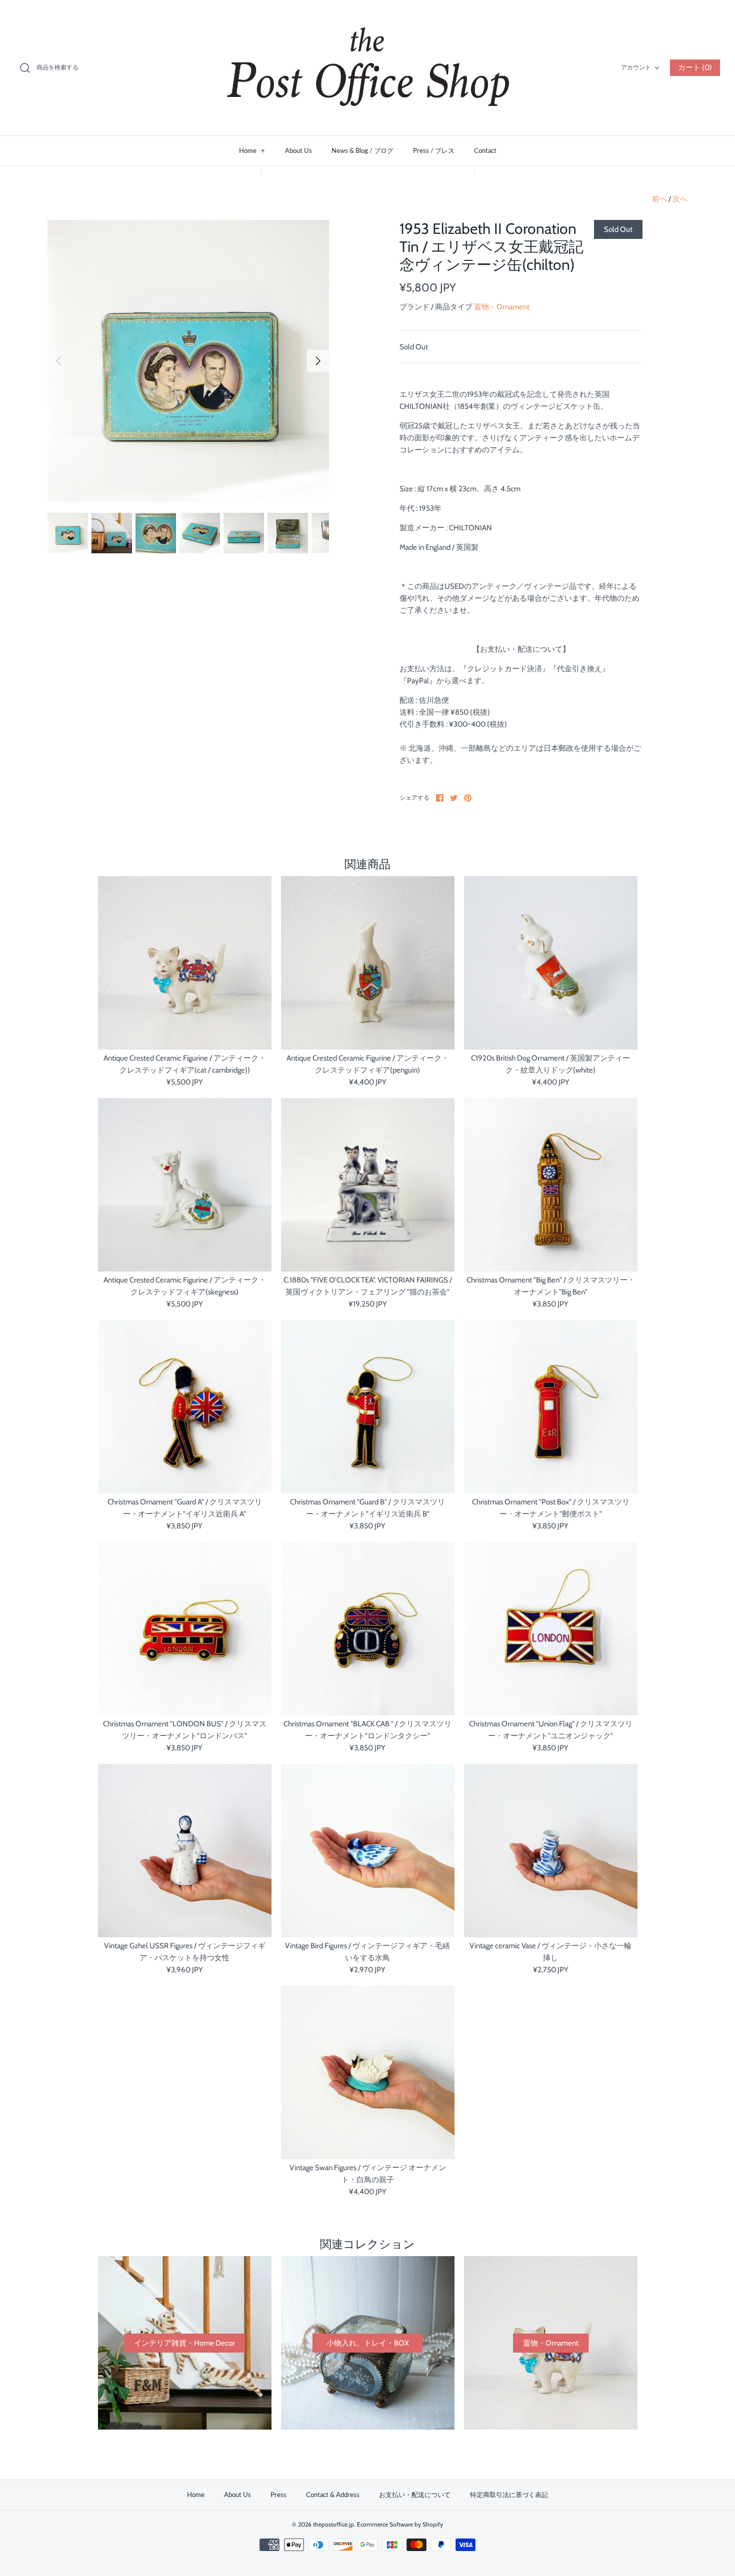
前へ (659, 199)
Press (278, 2495)
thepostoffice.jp (333, 2524)
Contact (485, 150)
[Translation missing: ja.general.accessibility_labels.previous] (58, 361)
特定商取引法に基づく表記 (509, 2495)
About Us (298, 150)
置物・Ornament (502, 307)
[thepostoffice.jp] (367, 68)
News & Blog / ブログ (362, 150)
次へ (680, 199)
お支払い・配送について (415, 2495)
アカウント (636, 67)
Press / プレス (434, 150)
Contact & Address (333, 2495)
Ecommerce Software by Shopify (400, 2524)
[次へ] (318, 361)
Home (252, 150)
